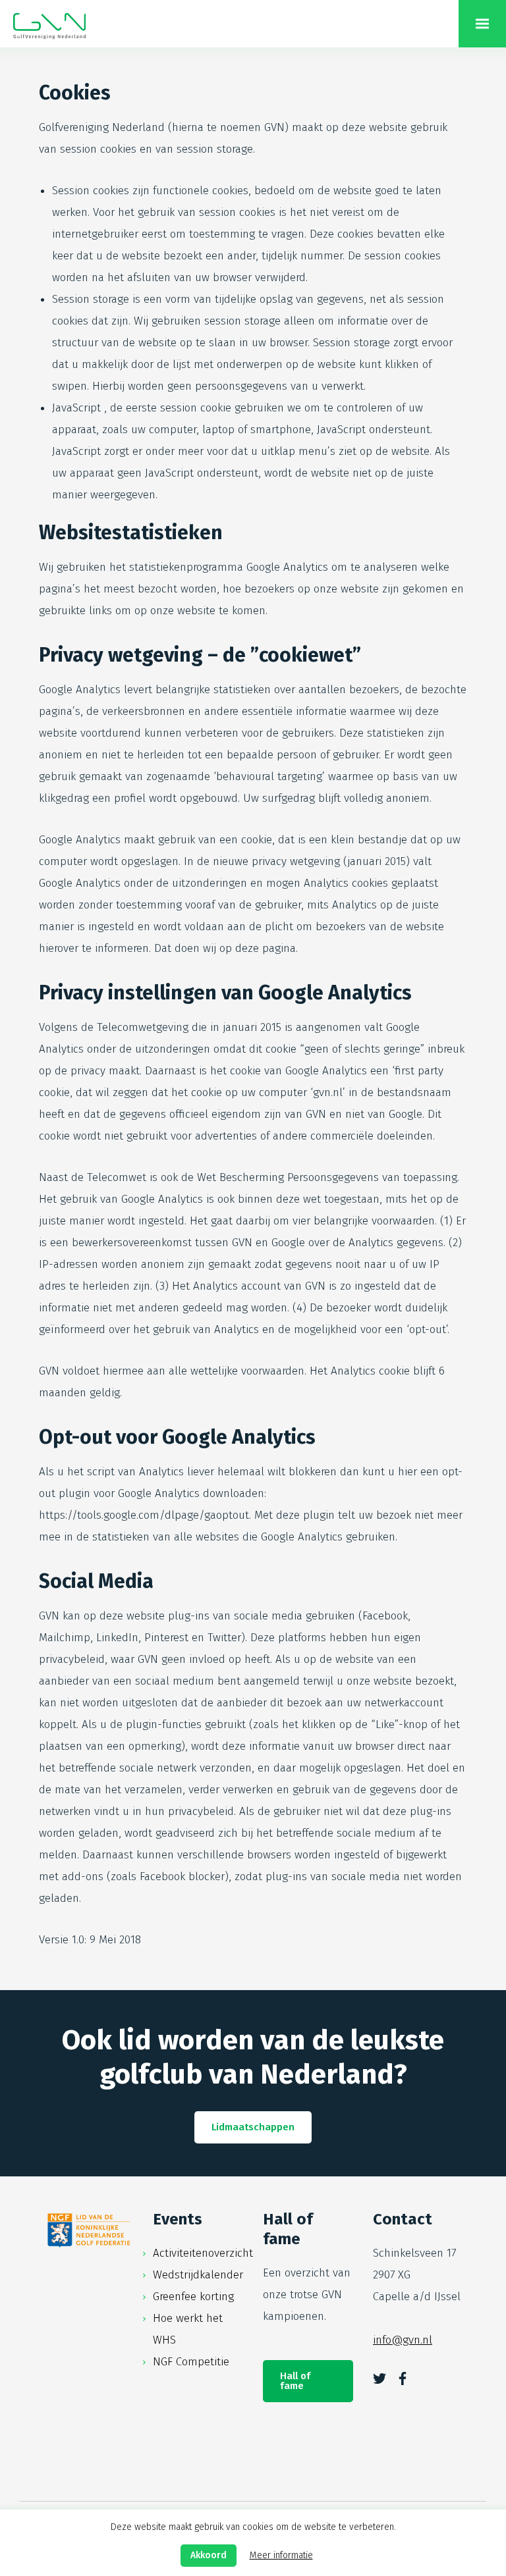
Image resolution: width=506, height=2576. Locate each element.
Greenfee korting (193, 2297)
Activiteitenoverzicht (203, 2253)
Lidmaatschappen (253, 2127)
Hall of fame (295, 2381)
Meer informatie (281, 2555)
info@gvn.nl (403, 2340)
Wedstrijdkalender (198, 2275)
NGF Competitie (191, 2362)
